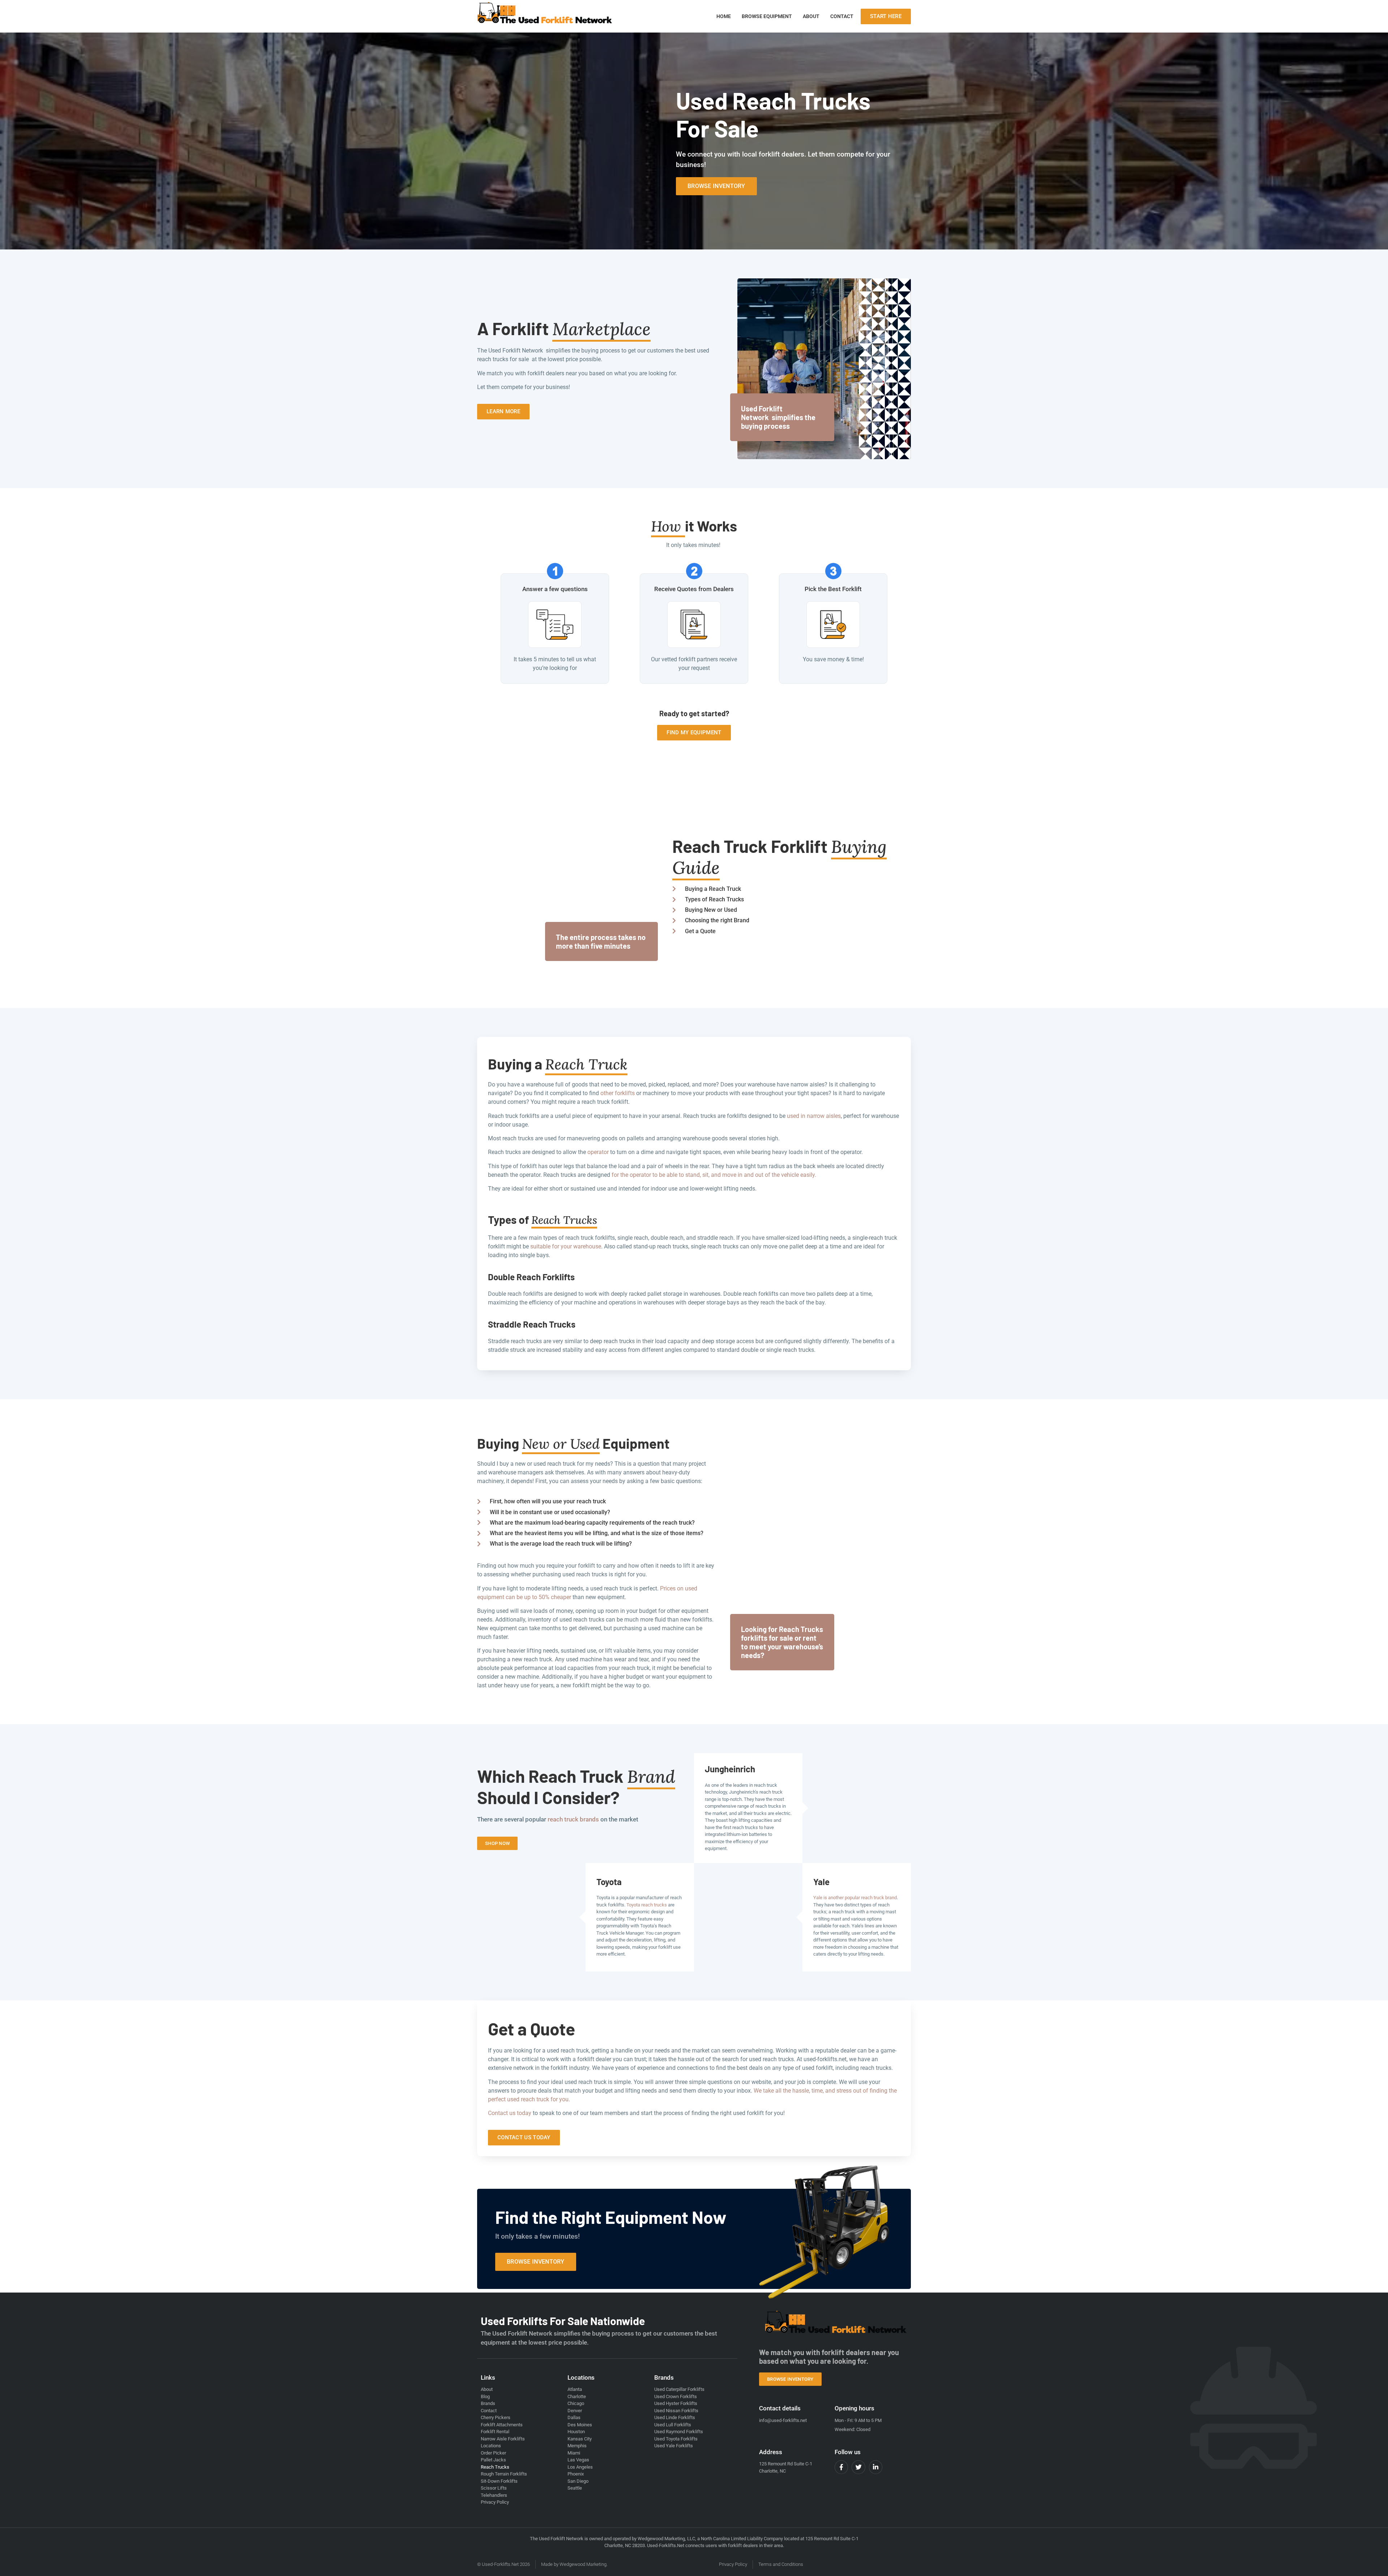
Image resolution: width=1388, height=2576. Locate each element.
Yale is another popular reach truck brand (855, 1898)
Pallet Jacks (493, 2460)
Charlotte (577, 2396)
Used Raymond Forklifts (679, 2432)
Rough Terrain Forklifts (504, 2474)
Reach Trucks (495, 2467)
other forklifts (618, 1093)
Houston (576, 2432)
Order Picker (493, 2453)
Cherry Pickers (496, 2417)
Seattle (575, 2488)
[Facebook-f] (841, 2467)
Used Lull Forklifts (673, 2425)
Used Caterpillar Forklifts (679, 2389)
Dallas (574, 2417)
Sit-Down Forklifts (499, 2481)
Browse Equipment (767, 16)
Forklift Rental (495, 2432)
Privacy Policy (495, 2502)
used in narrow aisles (814, 1116)
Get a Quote (532, 2029)
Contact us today (510, 2113)
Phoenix (576, 2474)
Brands (488, 2403)
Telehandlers (494, 2495)
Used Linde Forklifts (675, 2417)
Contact (842, 16)
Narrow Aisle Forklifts (503, 2439)
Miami (574, 2453)
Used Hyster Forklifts (676, 2403)
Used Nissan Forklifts (676, 2411)
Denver (575, 2411)
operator (598, 1152)
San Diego (578, 2481)
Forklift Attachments (502, 2425)
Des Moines (580, 2425)
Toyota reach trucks (647, 1905)
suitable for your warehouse (566, 1246)
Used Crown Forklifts (676, 2396)
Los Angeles (580, 2467)
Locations (491, 2446)
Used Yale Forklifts (674, 2446)
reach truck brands (573, 1819)
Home (724, 16)
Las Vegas (578, 2460)
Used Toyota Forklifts (676, 2439)
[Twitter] (858, 2467)
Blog (485, 2396)
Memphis (577, 2446)
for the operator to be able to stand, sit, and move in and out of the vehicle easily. (714, 1175)
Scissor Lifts (494, 2488)
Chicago (576, 2403)
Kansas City (580, 2439)
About (811, 16)
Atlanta (575, 2389)
